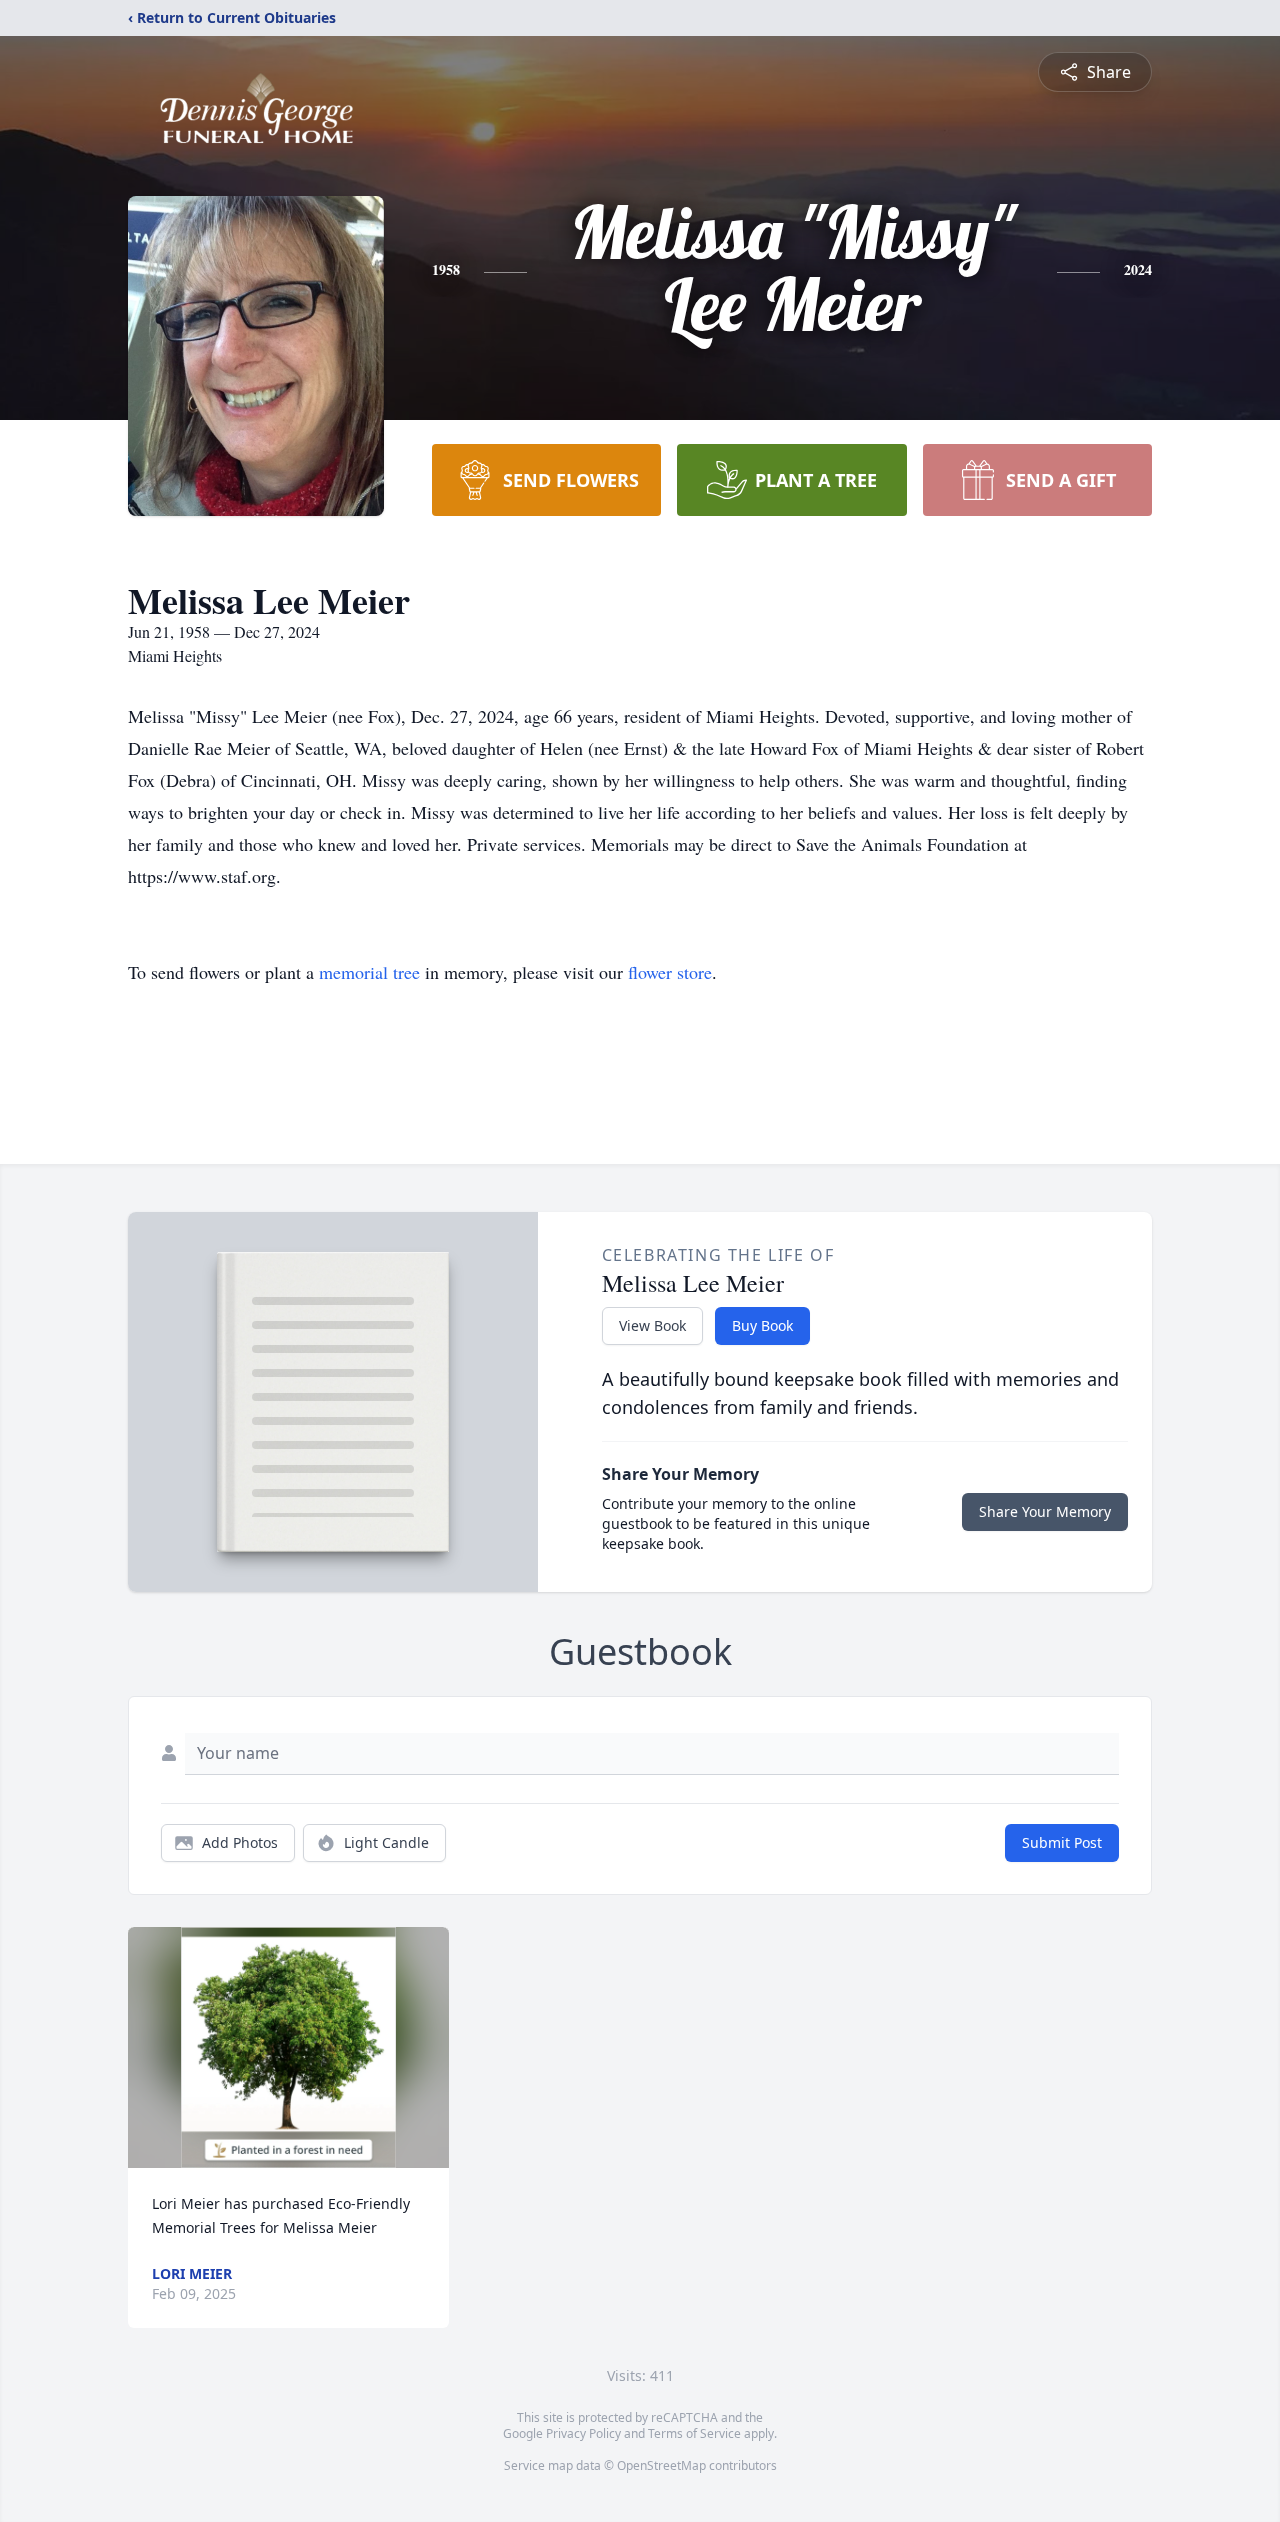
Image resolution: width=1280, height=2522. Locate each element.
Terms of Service (694, 2433)
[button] (288, 2047)
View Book (652, 1325)
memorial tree (369, 972)
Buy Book (762, 1325)
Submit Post (1062, 1842)
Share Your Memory (1045, 1511)
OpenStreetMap (661, 2465)
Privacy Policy (583, 2433)
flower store (670, 972)
